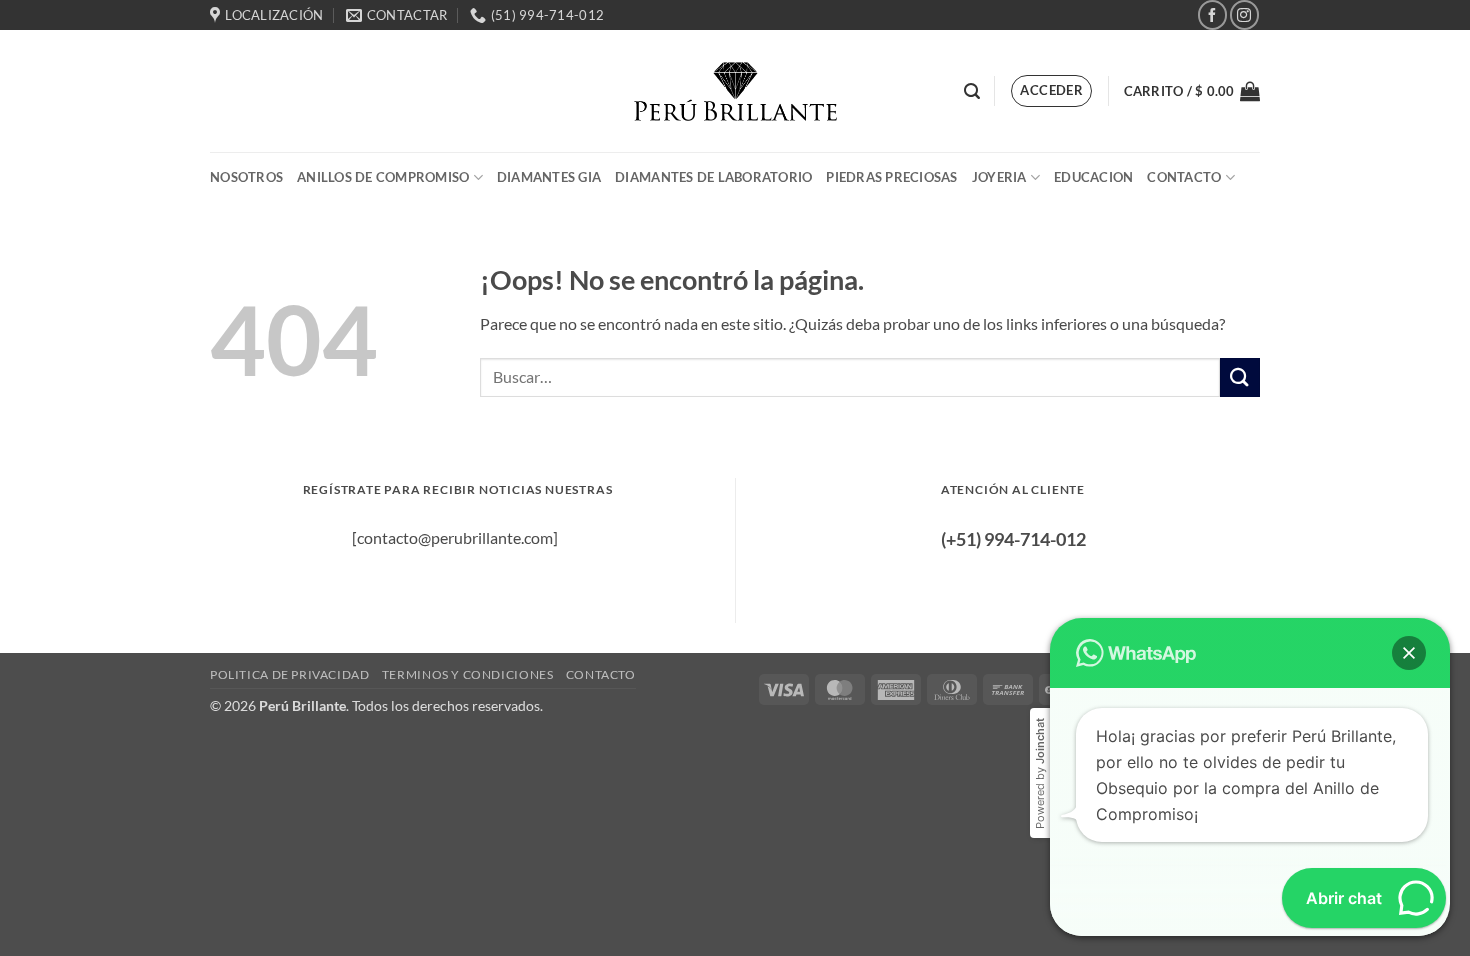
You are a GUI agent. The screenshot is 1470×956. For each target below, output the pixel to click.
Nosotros (246, 177)
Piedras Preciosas (891, 177)
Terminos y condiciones (467, 674)
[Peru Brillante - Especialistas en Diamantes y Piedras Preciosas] (735, 92)
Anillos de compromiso (383, 177)
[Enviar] (1240, 377)
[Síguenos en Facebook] (1212, 14)
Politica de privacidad (289, 674)
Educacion (1093, 177)
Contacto (1184, 177)
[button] (972, 91)
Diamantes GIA (549, 177)
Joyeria (999, 177)
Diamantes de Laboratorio (713, 177)
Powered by (1040, 773)
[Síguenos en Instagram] (1244, 14)
